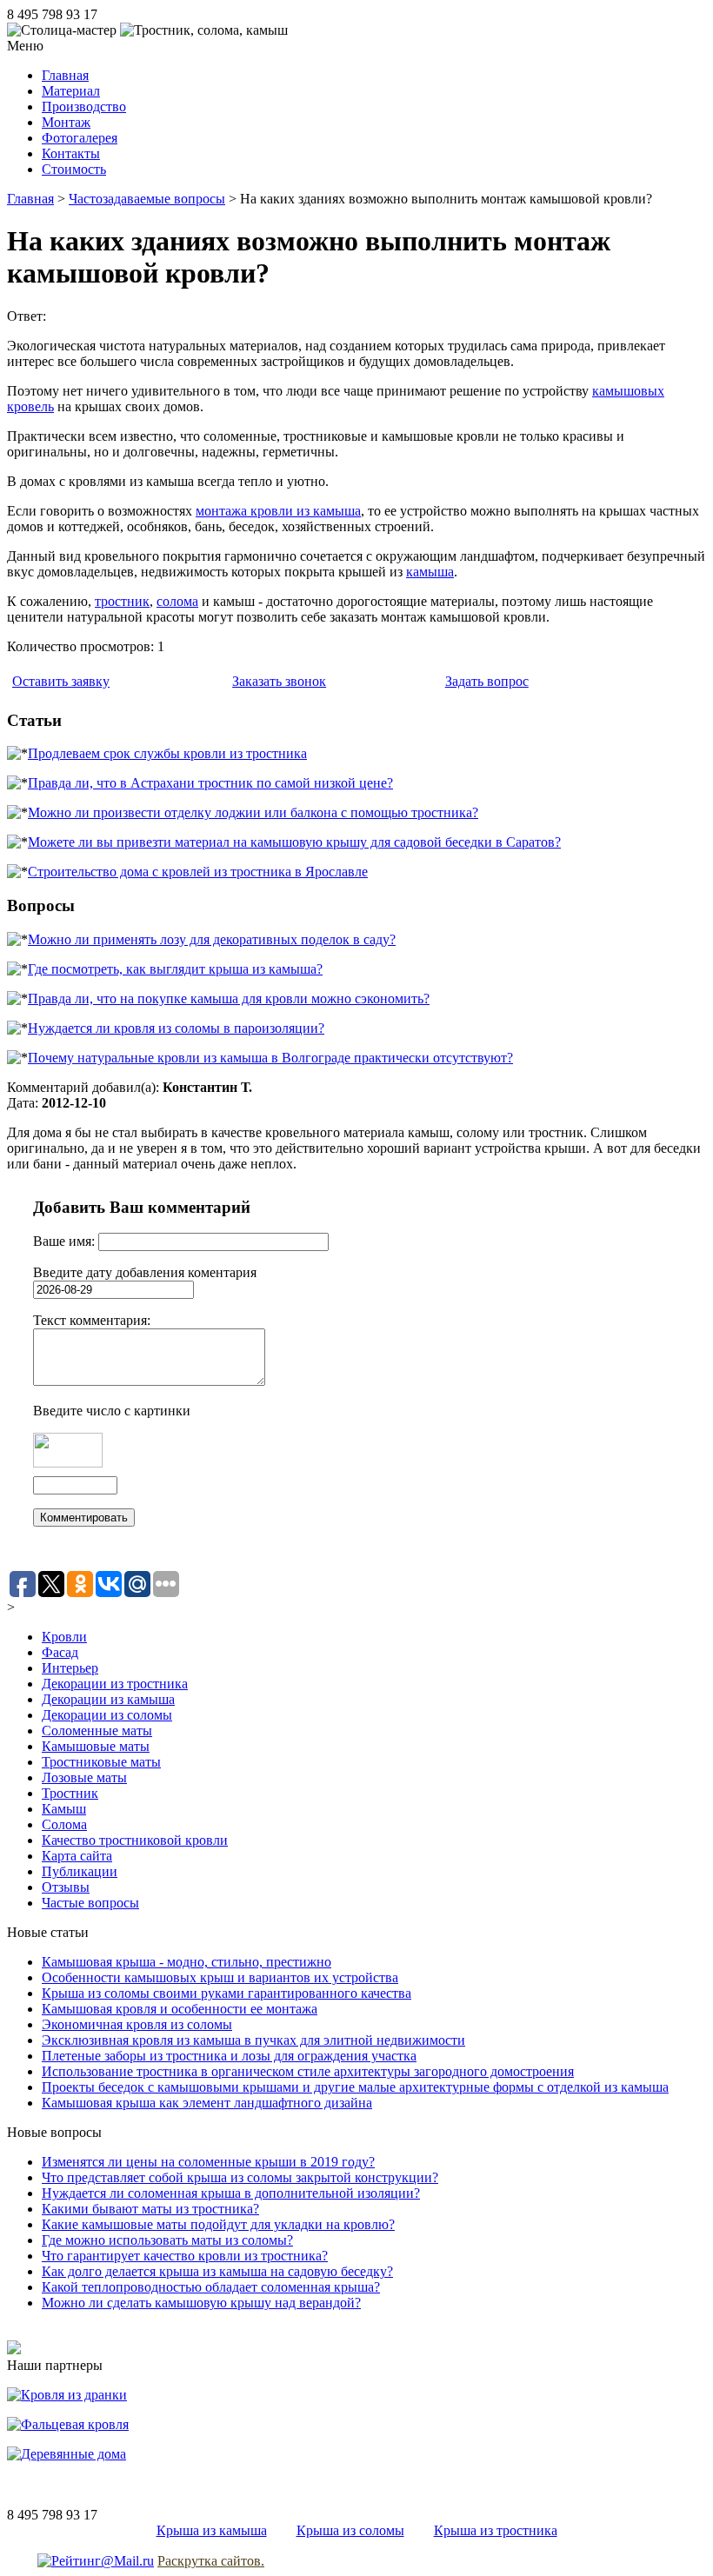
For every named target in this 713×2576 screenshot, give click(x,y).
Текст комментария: (92, 1320)
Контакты (71, 153)
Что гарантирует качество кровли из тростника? (185, 2256)
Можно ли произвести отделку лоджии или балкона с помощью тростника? (253, 812)
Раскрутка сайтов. (211, 2561)
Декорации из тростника (115, 1684)
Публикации (80, 1871)
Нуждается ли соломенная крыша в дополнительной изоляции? (231, 2193)
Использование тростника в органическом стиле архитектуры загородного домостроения (308, 2071)
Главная (65, 75)
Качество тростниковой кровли (135, 1840)
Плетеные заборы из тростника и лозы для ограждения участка (229, 2056)
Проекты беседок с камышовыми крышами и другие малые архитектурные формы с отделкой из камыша (355, 2087)
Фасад (60, 1652)
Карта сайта (77, 1856)
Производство (84, 107)
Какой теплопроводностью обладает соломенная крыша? (211, 2287)
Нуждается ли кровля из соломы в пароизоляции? (176, 1028)
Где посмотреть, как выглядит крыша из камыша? (175, 969)
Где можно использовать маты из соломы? (167, 2240)
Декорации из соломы (107, 1715)
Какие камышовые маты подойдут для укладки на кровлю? (218, 2224)
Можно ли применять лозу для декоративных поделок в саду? (212, 939)
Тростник (70, 1793)
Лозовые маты (84, 1777)
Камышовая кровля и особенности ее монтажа (180, 2009)
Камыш (64, 1809)
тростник (122, 601)
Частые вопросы (90, 1903)
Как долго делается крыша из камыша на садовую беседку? (217, 2271)
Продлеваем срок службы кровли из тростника (167, 753)
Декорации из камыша (108, 1699)
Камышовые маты (96, 1746)
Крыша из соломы (350, 2530)
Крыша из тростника (496, 2530)
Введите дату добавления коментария (145, 1272)
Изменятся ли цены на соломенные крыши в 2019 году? (208, 2162)
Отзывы (66, 1887)
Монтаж (66, 122)
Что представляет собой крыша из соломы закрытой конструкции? (240, 2177)
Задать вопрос (487, 681)
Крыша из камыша (212, 2530)
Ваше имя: (66, 1241)
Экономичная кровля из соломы (137, 2024)
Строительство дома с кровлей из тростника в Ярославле (198, 872)
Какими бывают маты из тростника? (150, 2209)
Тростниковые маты (101, 1762)
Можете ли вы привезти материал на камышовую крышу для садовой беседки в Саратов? (294, 842)
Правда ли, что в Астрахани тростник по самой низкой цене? (210, 783)
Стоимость (74, 169)
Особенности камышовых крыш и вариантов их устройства (220, 1977)
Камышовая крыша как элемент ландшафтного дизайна (207, 2103)
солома (177, 601)
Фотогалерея (80, 138)
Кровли (64, 1637)
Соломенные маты (97, 1731)
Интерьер (70, 1668)
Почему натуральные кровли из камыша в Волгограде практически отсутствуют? (270, 1058)
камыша (430, 572)
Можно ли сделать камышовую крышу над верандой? (201, 2303)
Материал (71, 91)
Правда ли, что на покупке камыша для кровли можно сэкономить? (229, 998)
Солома (64, 1824)
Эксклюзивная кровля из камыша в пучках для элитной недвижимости (253, 2040)
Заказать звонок (279, 681)
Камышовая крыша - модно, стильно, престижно (187, 1962)
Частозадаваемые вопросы (147, 199)
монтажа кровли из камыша (278, 511)
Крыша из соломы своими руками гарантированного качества (227, 1993)
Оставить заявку (61, 681)
